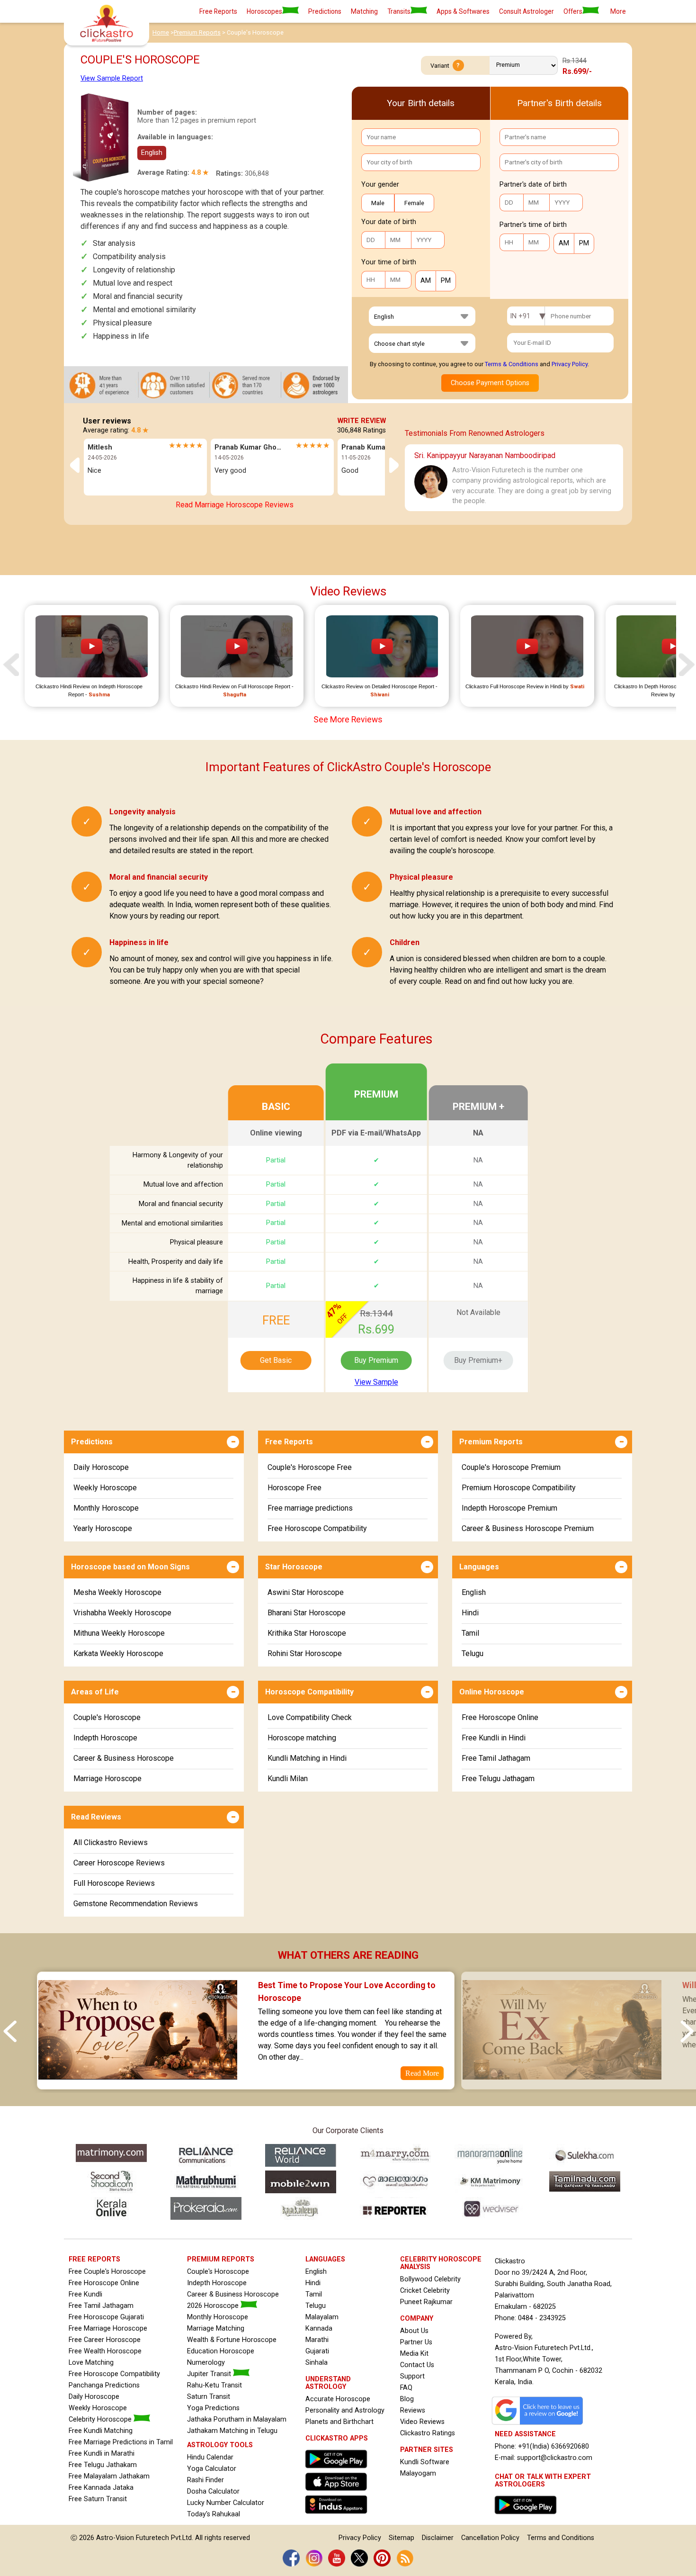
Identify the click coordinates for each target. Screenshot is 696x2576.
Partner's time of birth (533, 225)
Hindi (470, 1613)
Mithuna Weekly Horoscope (119, 1633)
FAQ (406, 2388)
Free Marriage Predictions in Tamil (121, 2442)
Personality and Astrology (345, 2410)
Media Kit (414, 2354)
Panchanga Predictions (104, 2385)
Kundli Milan (288, 1779)
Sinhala (317, 2363)
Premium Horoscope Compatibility (519, 1488)
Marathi (317, 2340)
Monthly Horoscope (106, 1508)
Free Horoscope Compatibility (317, 1528)
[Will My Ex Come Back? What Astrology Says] (562, 2083)
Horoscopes (264, 11)
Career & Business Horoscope (124, 1758)
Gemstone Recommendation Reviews (136, 1904)
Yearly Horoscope (103, 1528)
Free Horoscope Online (500, 1717)
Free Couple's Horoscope (107, 2272)
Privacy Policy (570, 364)
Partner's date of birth (533, 185)
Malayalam (322, 2317)
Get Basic (276, 1360)
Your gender (380, 185)
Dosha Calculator (213, 2491)
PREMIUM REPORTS (221, 2259)
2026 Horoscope (214, 2306)
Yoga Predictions (213, 2408)
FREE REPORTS (94, 2259)
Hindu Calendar (210, 2457)
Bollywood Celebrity (430, 2279)
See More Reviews (348, 720)
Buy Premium (376, 1360)
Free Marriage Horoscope (108, 2328)
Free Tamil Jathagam (496, 1758)
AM (426, 281)
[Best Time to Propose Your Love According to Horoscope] (137, 2083)
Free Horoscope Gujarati (106, 2317)
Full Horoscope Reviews (114, 1883)
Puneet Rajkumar (426, 2302)
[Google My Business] (540, 2425)
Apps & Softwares (463, 11)
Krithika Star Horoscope (307, 1633)
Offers (573, 11)
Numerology (206, 2363)
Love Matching (91, 2363)
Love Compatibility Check (310, 1717)
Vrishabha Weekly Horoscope (122, 1613)
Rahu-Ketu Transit (214, 2385)
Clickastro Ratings (428, 2433)
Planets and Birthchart (339, 2422)
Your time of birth (389, 262)
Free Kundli (85, 2294)
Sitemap (402, 2538)
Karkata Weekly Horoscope (118, 1653)
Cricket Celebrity (425, 2291)
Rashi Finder (205, 2480)
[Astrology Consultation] (528, 2517)
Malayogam (418, 2473)
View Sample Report (112, 78)
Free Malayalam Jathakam (109, 2476)
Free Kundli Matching (101, 2431)
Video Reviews (422, 2422)
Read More (422, 2073)
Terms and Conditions (561, 2538)
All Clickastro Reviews (111, 1842)
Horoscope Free (294, 1488)
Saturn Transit (209, 2397)
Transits (399, 11)
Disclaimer (438, 2538)
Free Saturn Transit (98, 2499)
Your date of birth (389, 222)
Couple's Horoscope (107, 1717)
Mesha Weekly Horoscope (117, 1592)
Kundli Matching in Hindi (307, 1758)
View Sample (376, 1382)
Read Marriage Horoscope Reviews (235, 505)
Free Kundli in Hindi (494, 1738)
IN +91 (520, 316)
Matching (364, 11)
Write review (362, 421)
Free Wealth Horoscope (105, 2351)
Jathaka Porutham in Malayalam (237, 2419)
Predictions (325, 11)
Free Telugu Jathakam (103, 2465)
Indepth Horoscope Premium (509, 1508)
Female (414, 203)
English (474, 1592)
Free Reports (218, 11)
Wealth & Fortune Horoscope (232, 2340)
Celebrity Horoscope (101, 2419)
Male (378, 203)
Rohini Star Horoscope (305, 1653)
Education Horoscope (221, 2351)
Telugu (473, 1653)
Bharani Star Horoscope (307, 1613)
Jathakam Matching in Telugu (232, 2431)
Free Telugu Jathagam (498, 1779)
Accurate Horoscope (338, 2399)
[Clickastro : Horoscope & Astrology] (339, 2516)
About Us (414, 2331)
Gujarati (317, 2351)
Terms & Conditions (512, 364)
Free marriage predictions (310, 1508)
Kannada (319, 2328)
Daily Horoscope (101, 1467)
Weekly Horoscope (105, 1488)
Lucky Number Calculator (226, 2503)
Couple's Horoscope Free (310, 1467)
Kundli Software (425, 2462)
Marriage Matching (216, 2328)
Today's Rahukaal (214, 2514)
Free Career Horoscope (105, 2340)
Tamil (470, 1633)
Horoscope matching (302, 1738)
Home (161, 32)
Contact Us (417, 2365)
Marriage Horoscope (107, 1779)
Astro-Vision (115, 2538)
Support (412, 2376)
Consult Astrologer (526, 11)
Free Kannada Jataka (101, 2488)
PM (446, 281)
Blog (407, 2399)
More (618, 11)
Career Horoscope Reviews (119, 1863)
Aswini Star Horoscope (306, 1592)
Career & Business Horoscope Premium (528, 1528)
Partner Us (416, 2342)
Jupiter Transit (210, 2374)
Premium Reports (197, 32)
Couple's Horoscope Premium (511, 1467)
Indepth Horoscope (105, 1738)
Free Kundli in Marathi (102, 2454)
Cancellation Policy (490, 2538)
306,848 (257, 174)
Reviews (413, 2410)
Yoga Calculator (212, 2469)
